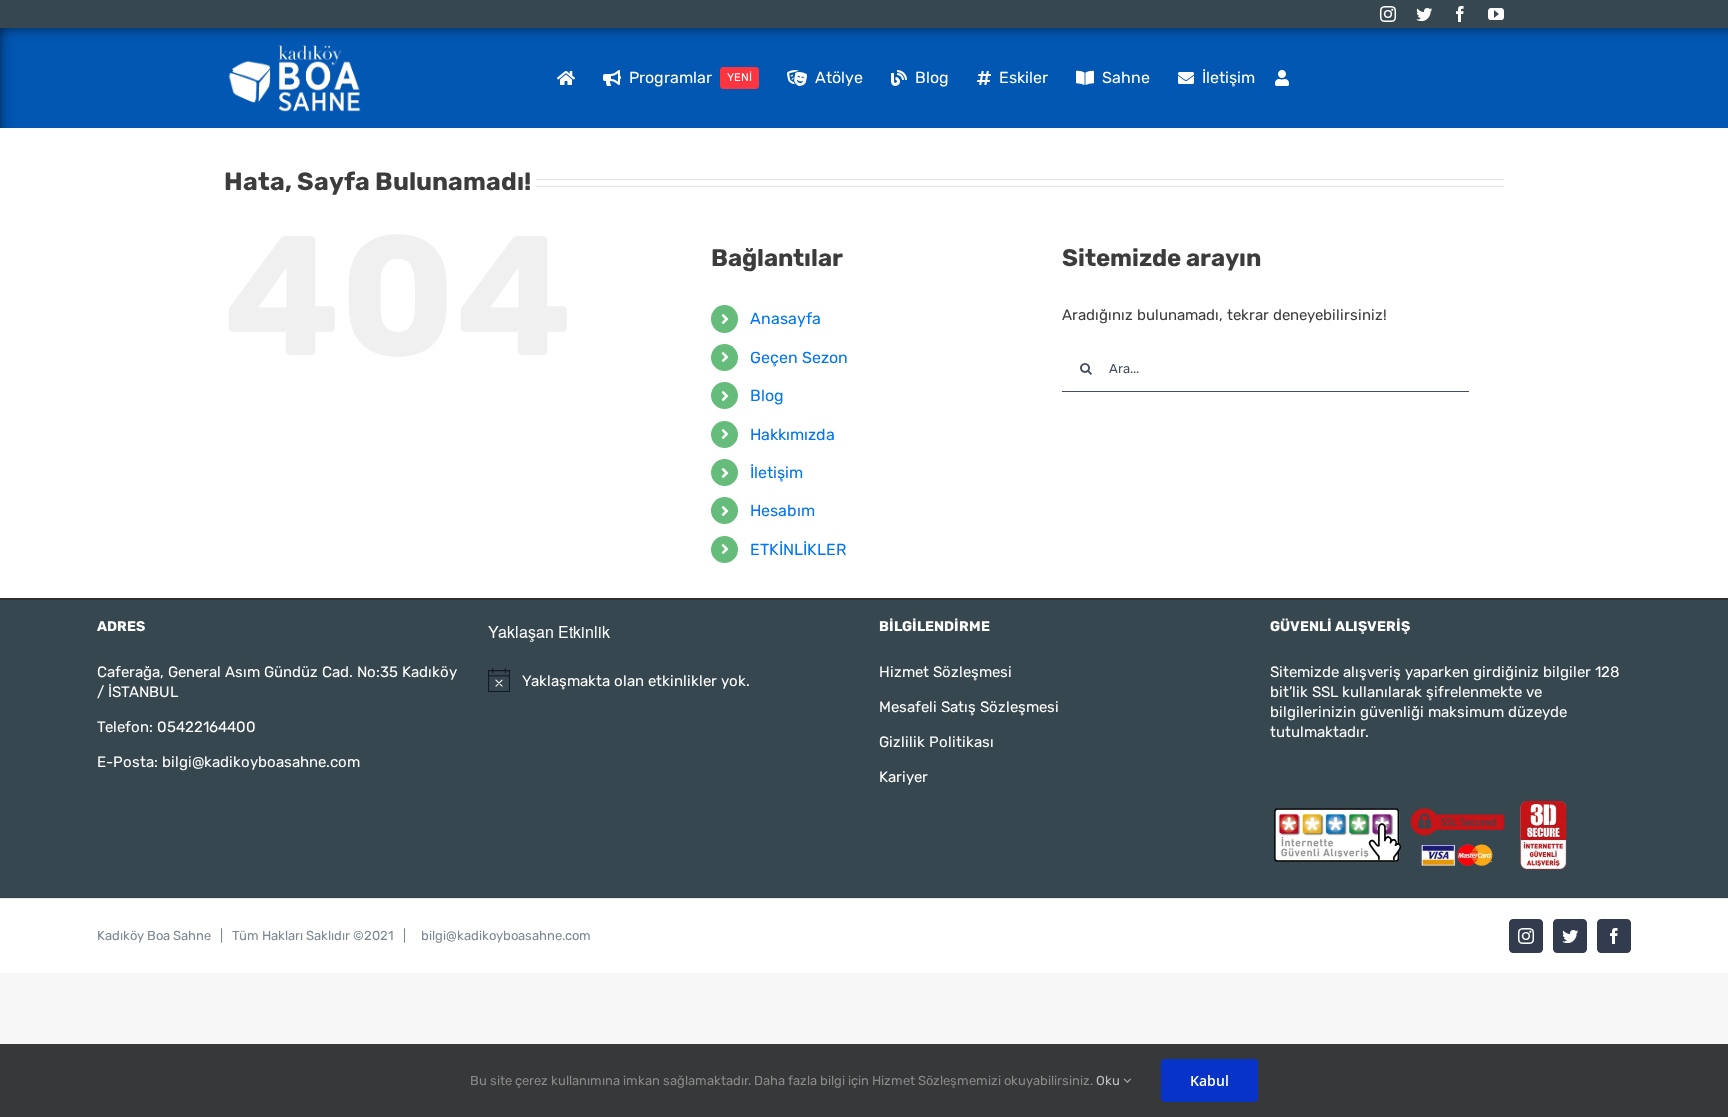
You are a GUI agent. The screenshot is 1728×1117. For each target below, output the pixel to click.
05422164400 (206, 727)
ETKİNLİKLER (798, 549)
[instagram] (1388, 14)
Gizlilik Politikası (936, 742)
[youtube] (1496, 14)
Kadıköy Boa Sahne (154, 935)
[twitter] (1424, 14)
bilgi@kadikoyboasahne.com (261, 762)
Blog (767, 395)
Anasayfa (785, 318)
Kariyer (903, 777)
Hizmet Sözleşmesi (945, 672)
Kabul (1209, 1080)
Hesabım (782, 510)
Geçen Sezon (799, 357)
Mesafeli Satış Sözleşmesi (969, 707)
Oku (1109, 1080)
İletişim (776, 472)
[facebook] (1460, 14)
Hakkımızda (792, 434)
